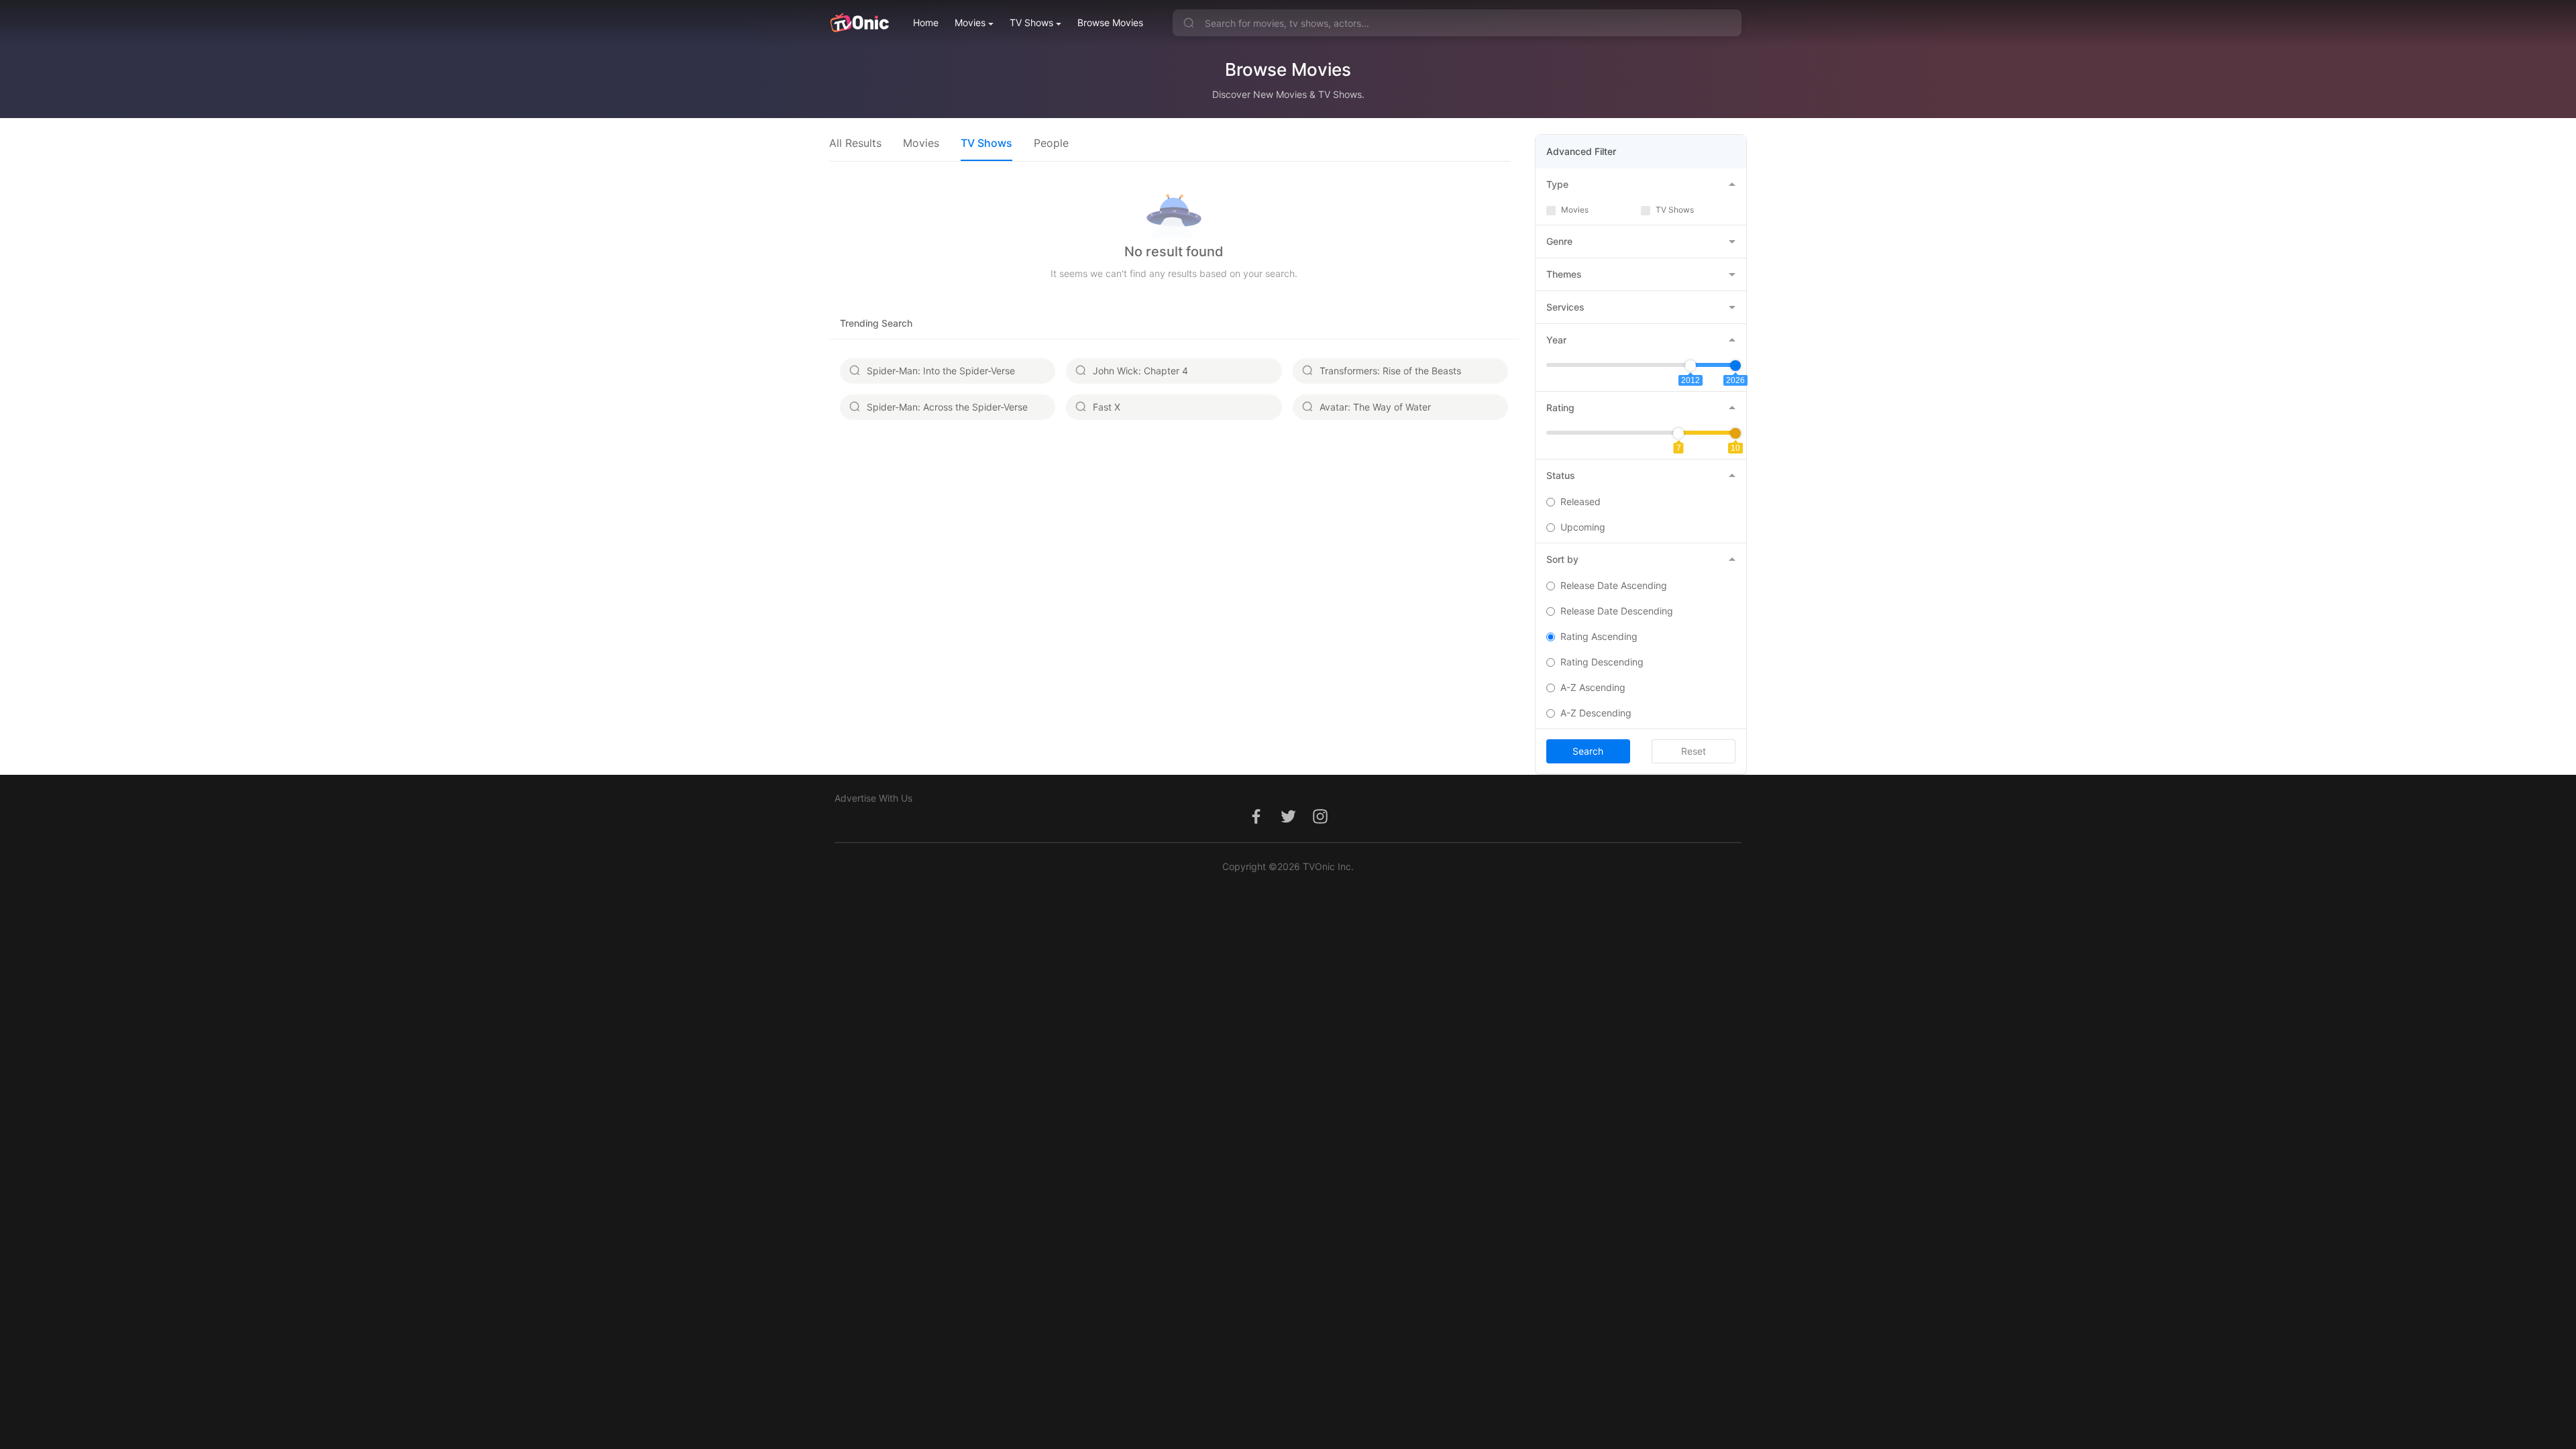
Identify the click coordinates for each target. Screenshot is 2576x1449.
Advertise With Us (873, 798)
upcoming (1583, 527)
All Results (855, 143)
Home (926, 22)
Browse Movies (1110, 22)
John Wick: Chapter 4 (1140, 371)
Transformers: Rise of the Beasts (1390, 371)
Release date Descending (1617, 611)
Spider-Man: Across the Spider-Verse (947, 407)
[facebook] (1256, 823)
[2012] (1690, 366)
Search (1588, 751)
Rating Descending (1602, 662)
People (1051, 143)
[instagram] (1320, 823)
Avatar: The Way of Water (1375, 407)
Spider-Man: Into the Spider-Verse (941, 371)
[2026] (1735, 366)
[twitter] (1288, 823)
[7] (1678, 433)
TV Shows (1031, 22)
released (1580, 501)
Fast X (1107, 407)
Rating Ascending (1599, 636)
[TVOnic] (859, 23)
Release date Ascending (1614, 585)
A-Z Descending (1596, 713)
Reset (1694, 751)
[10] (1735, 433)
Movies (970, 22)
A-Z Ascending (1593, 687)
